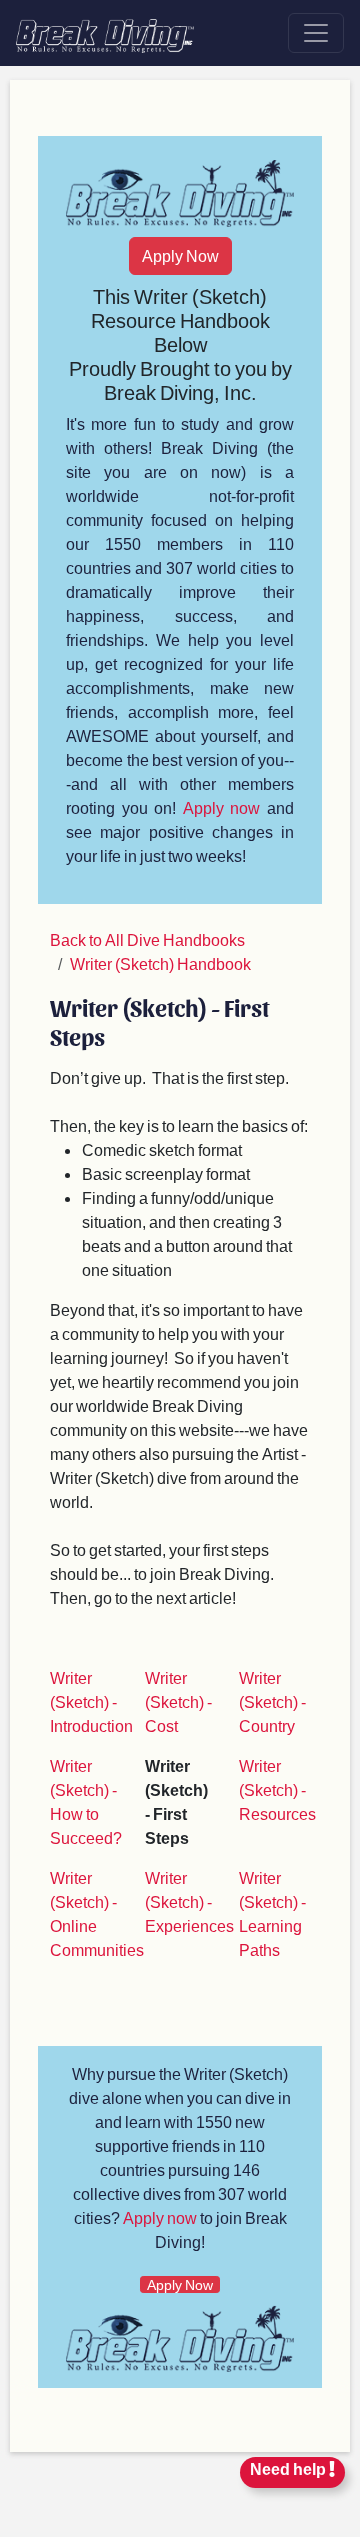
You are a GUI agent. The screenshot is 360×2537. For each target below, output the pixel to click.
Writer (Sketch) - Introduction (91, 1701)
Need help (289, 2468)
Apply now (222, 807)
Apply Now (180, 255)
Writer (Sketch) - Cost (178, 1701)
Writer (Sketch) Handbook (160, 963)
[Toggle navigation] (316, 33)
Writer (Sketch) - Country (272, 1701)
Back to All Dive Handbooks (147, 939)
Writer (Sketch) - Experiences (189, 1901)
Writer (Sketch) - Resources (277, 1789)
